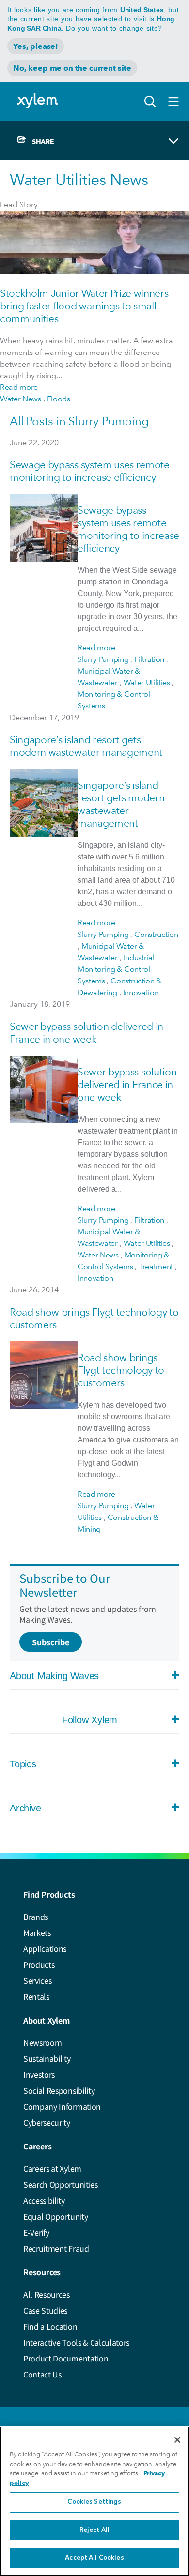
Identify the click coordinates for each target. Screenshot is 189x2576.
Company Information (62, 2106)
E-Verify (36, 2232)
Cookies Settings (94, 2502)
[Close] (177, 2440)
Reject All (94, 2530)
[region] (94, 2501)
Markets (37, 1932)
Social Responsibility (59, 2090)
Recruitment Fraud (56, 2248)
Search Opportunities (61, 2184)
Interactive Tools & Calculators (76, 2342)
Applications (45, 1948)
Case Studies (45, 2310)
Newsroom (42, 2042)
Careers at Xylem (52, 2168)
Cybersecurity (47, 2122)
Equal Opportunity (56, 2216)
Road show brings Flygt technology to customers (121, 1370)
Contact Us (42, 2374)
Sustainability (47, 2058)
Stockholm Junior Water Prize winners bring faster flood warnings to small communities (84, 306)
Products (39, 1964)
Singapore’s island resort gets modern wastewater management (86, 746)
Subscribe (51, 1642)
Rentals (36, 1996)
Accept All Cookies (94, 2558)
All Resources (47, 2294)
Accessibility (44, 2200)
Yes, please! (36, 46)
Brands (36, 1917)
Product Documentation (66, 2358)
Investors (39, 2074)
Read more (19, 387)
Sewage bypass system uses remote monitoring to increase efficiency (90, 471)
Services (37, 1980)
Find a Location (50, 2326)
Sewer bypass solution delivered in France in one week (87, 1033)
